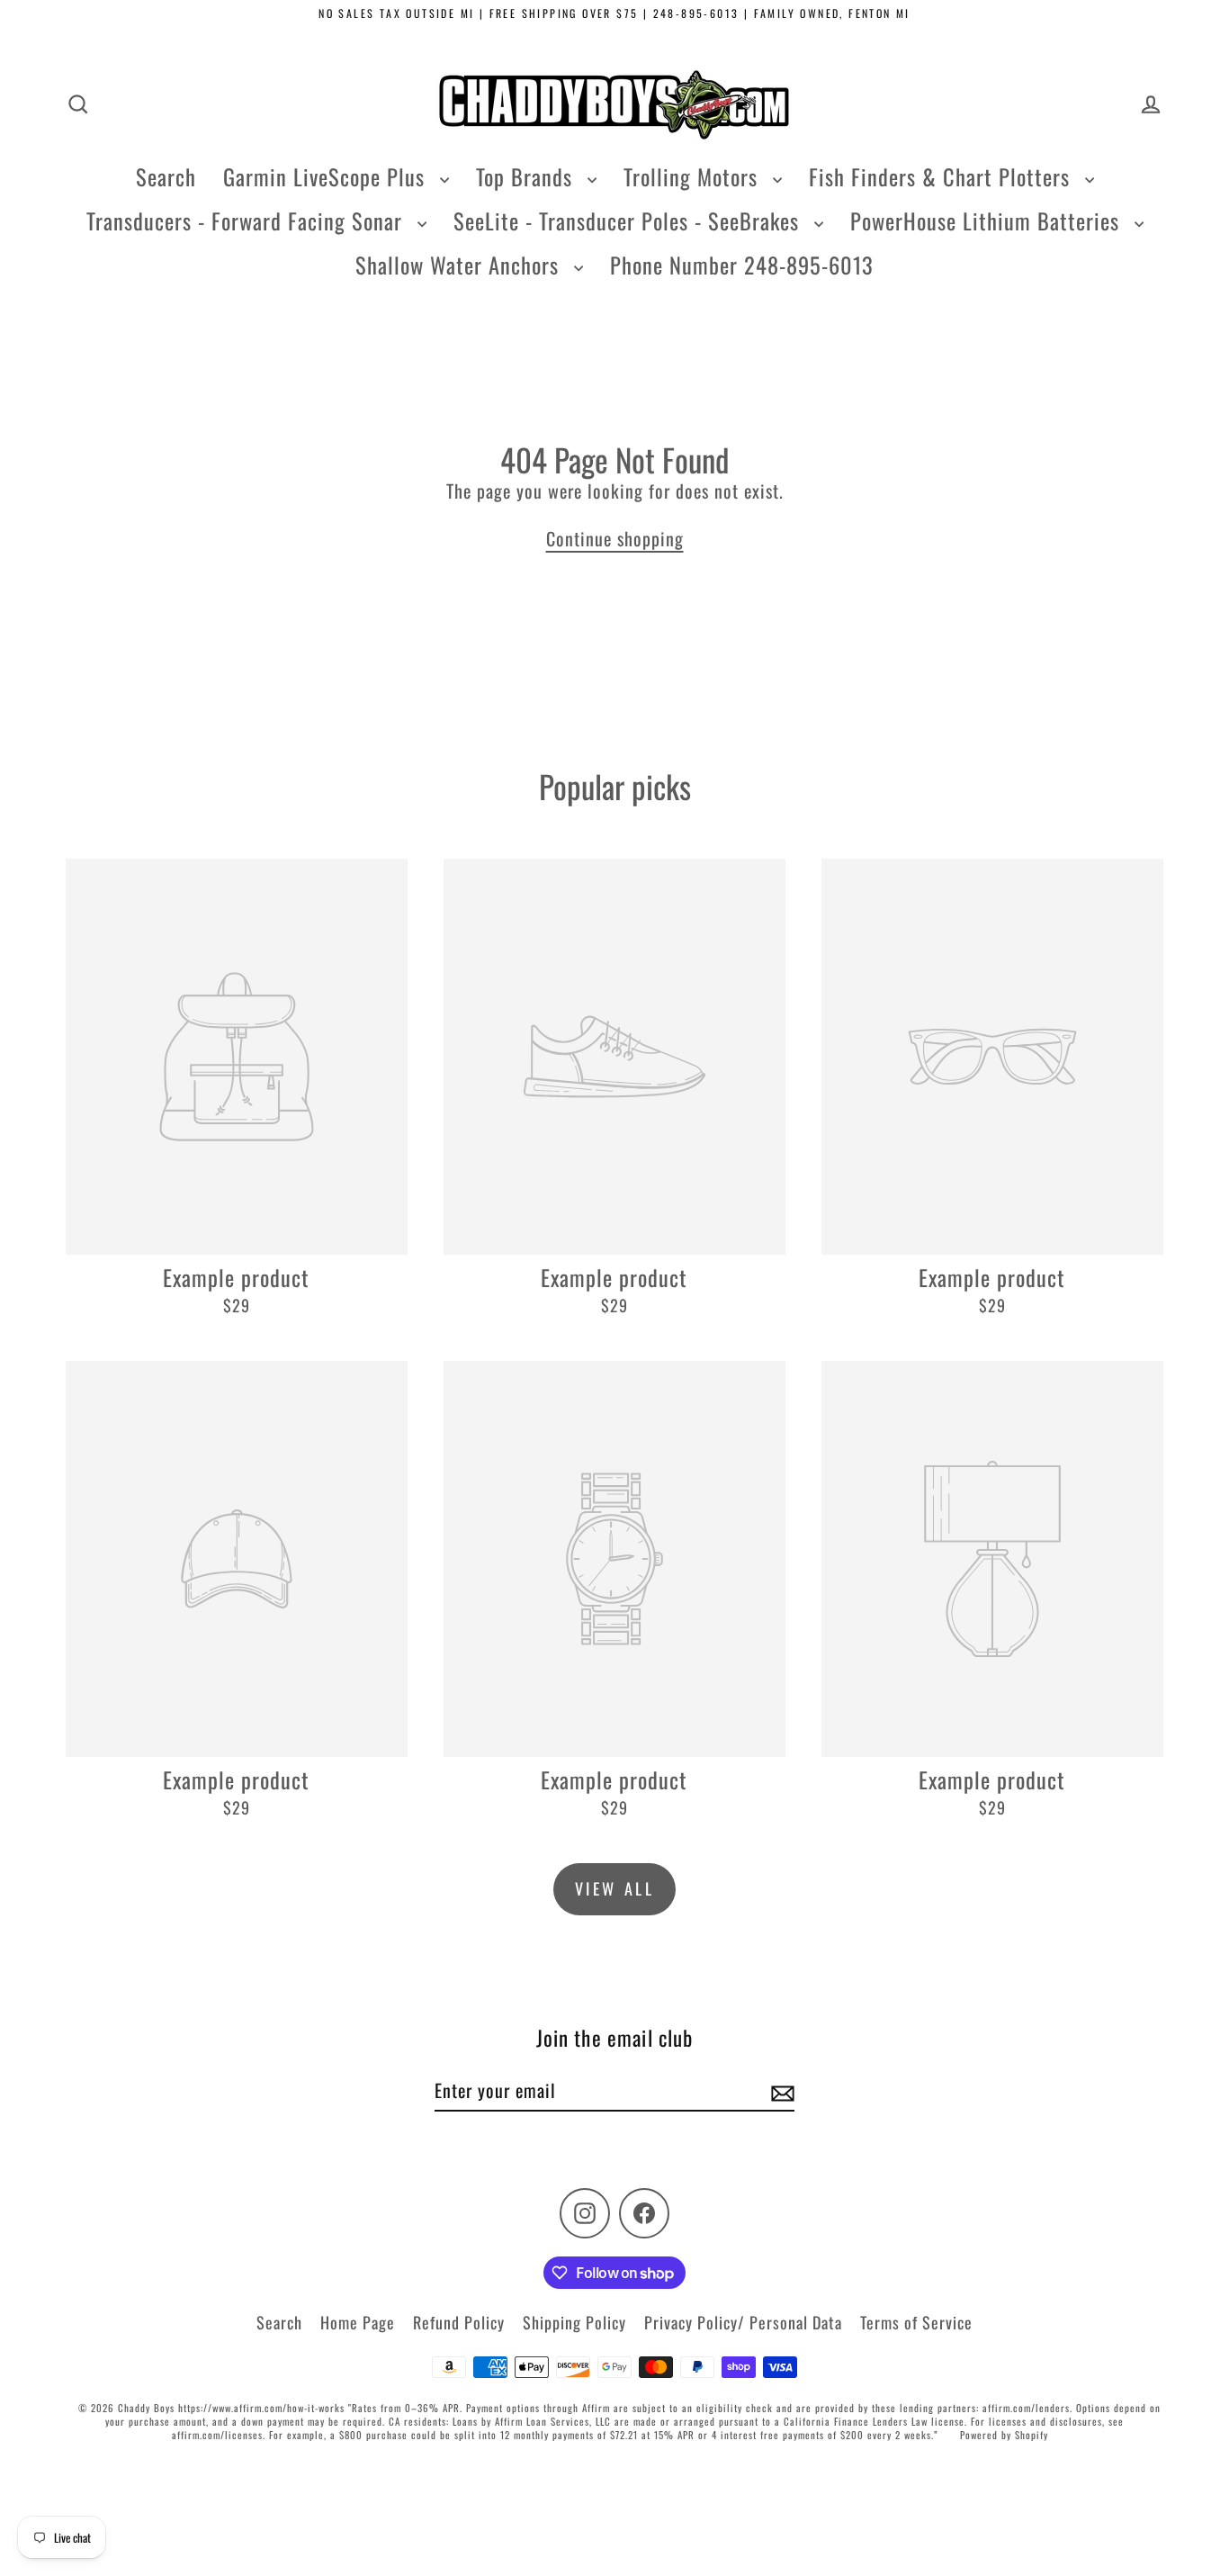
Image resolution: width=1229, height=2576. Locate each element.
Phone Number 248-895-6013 (742, 265)
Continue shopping (615, 538)
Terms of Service (916, 2322)
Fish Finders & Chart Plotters (942, 176)
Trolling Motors (694, 176)
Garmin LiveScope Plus (327, 176)
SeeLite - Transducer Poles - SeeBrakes (629, 221)
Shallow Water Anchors (460, 265)
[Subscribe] (780, 2091)
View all (615, 1888)
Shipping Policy (574, 2322)
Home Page (358, 2322)
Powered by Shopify (1004, 2435)
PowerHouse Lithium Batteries (988, 221)
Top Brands (527, 176)
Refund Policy (459, 2322)
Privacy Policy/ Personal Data (743, 2322)
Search (166, 176)
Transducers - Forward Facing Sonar (247, 221)
